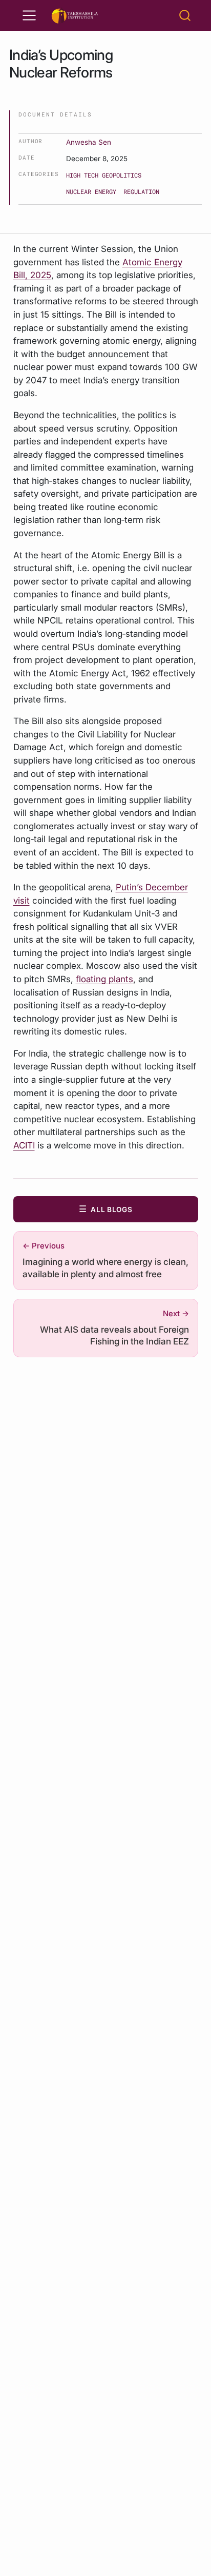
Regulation (141, 191)
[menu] (29, 15)
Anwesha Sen (89, 142)
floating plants (104, 979)
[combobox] (185, 15)
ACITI (24, 1145)
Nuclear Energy (91, 191)
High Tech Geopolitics (104, 175)
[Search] (185, 15)
